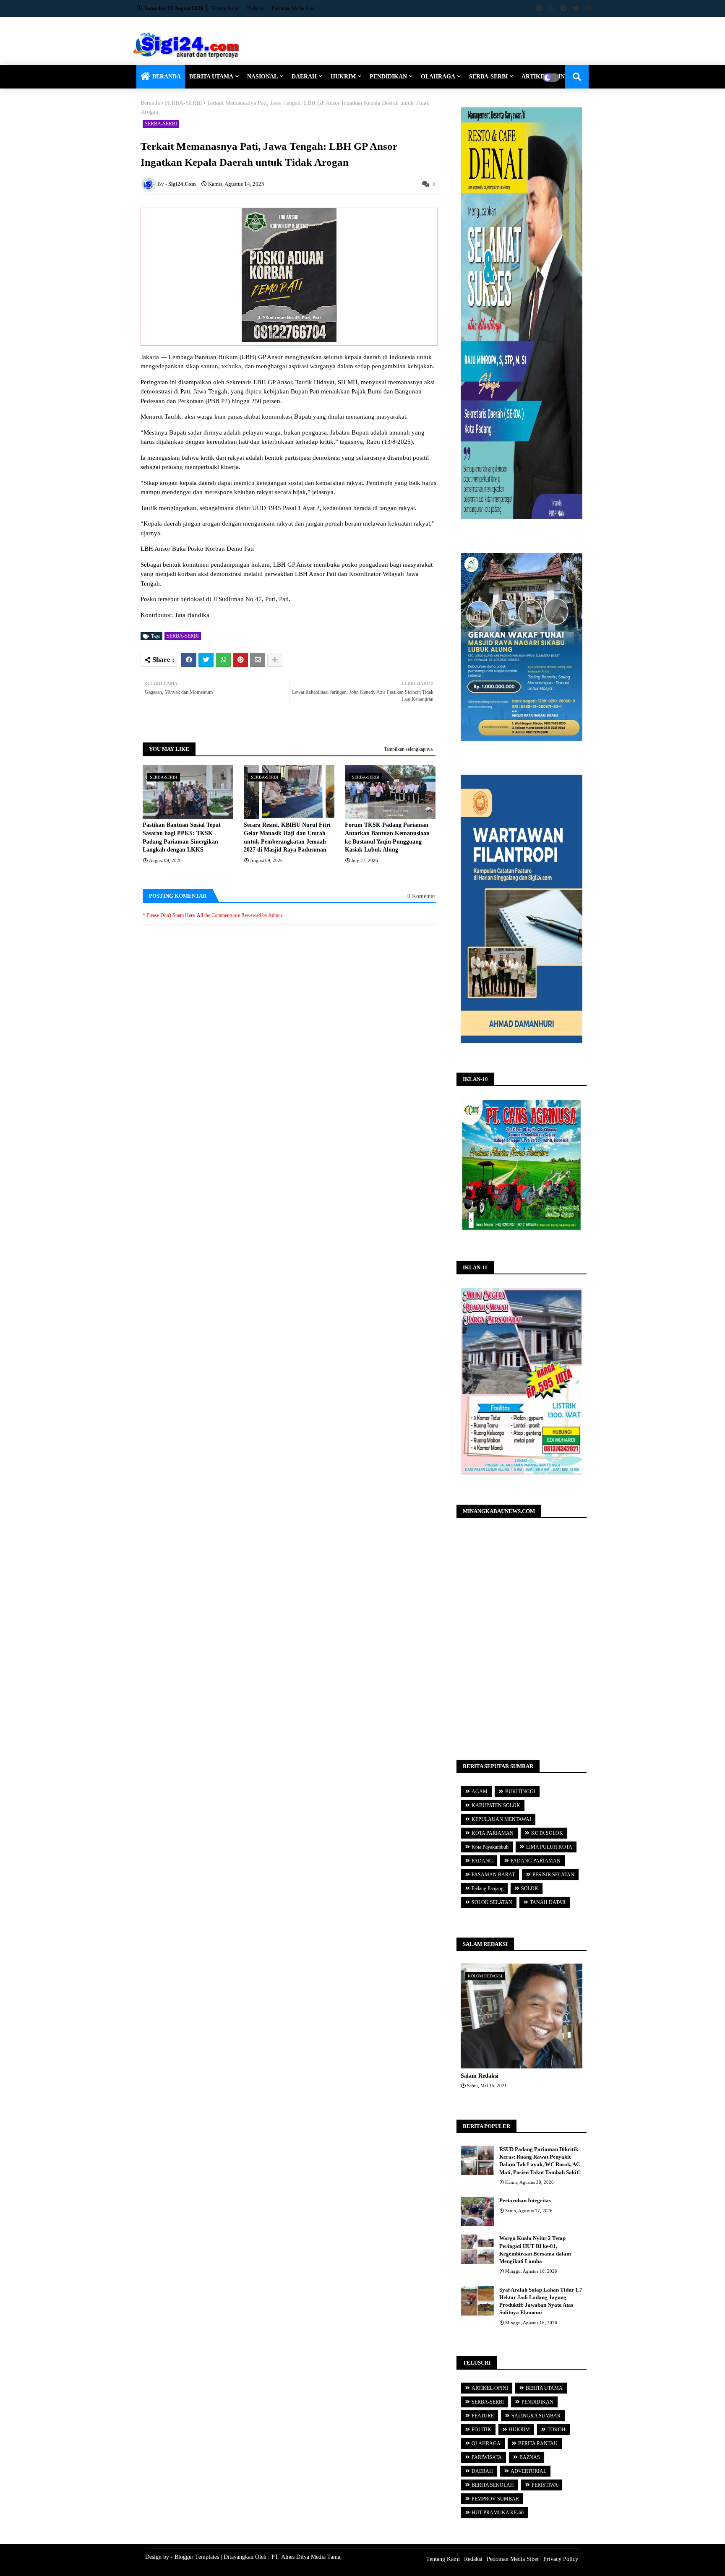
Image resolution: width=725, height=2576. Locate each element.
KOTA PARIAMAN (493, 1833)
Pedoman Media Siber (294, 8)
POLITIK (481, 2430)
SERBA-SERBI (488, 77)
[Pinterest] (240, 660)
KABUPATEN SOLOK (496, 1805)
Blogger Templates (197, 2557)
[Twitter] (206, 660)
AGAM (480, 1792)
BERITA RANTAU (538, 2443)
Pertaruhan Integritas (525, 2200)
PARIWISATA (487, 2457)
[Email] (258, 660)
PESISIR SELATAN (553, 1875)
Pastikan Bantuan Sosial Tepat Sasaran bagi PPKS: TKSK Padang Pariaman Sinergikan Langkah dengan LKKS (182, 837)
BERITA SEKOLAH (493, 2485)
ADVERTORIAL (528, 2471)
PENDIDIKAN (388, 77)
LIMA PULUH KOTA (549, 1847)
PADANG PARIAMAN (536, 1861)
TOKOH (557, 2430)
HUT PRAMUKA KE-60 (498, 2513)
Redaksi (256, 8)
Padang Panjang (488, 1888)
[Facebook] (189, 660)
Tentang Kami (225, 8)
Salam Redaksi (480, 2076)
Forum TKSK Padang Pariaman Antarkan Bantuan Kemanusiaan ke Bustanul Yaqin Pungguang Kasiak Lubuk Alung (387, 837)
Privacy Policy (561, 2559)
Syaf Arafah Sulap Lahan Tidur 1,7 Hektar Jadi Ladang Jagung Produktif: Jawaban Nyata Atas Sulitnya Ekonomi (541, 2301)
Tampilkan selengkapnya (408, 749)
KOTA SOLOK (547, 1833)
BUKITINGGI (520, 1792)
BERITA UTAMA (211, 77)
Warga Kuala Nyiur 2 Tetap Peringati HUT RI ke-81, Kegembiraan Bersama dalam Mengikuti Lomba (535, 2250)
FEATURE (483, 2416)
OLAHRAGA (438, 77)
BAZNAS (530, 2457)
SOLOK (530, 1888)
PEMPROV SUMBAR (495, 2499)
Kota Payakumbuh (490, 1847)
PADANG (482, 1861)
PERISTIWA (545, 2485)
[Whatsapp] (223, 660)
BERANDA (167, 77)
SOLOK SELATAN (492, 1902)
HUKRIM (343, 77)
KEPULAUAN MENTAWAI (501, 1819)
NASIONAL (262, 77)
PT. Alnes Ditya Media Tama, (307, 2557)
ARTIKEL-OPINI (490, 2388)
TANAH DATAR (548, 1902)
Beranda (150, 103)
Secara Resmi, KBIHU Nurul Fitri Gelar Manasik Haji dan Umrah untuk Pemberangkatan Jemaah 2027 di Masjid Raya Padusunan (287, 837)
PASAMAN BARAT (493, 1875)
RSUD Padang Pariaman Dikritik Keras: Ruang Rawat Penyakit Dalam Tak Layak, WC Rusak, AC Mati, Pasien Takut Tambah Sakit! (540, 2161)
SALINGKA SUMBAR (536, 2416)
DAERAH (304, 77)
